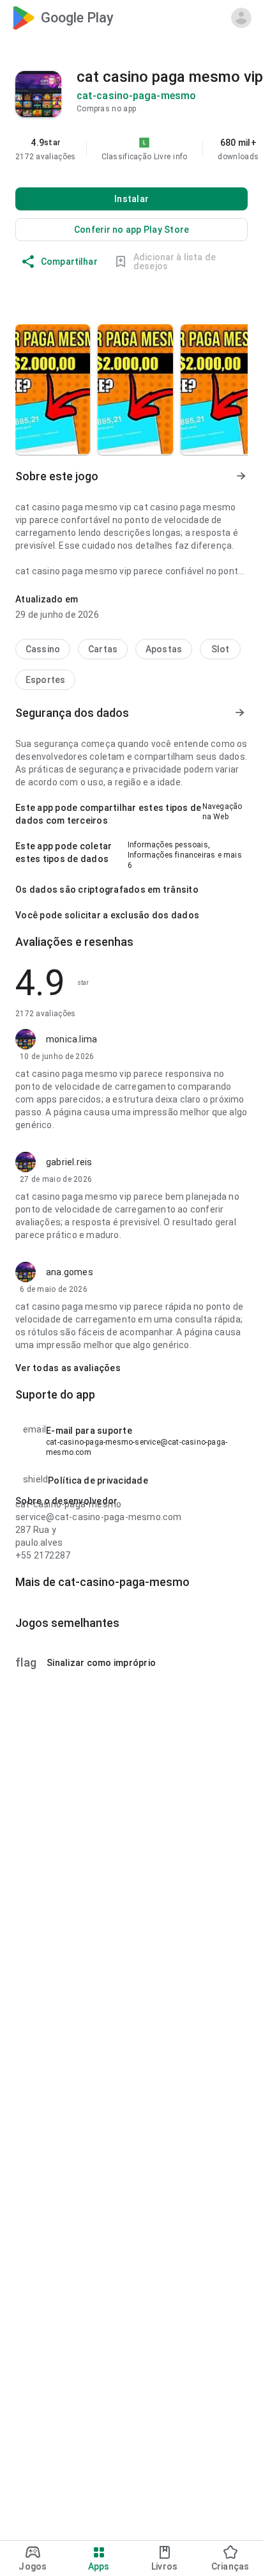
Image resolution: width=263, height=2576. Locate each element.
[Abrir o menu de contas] (241, 18)
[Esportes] (45, 680)
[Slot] (220, 649)
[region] (131, 149)
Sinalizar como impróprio (86, 1663)
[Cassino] (43, 649)
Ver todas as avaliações (68, 1368)
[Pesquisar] (180, 18)
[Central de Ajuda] (211, 18)
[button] (180, 157)
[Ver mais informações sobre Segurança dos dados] (240, 713)
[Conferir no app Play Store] (131, 230)
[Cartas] (103, 649)
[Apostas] (164, 649)
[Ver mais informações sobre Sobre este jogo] (240, 476)
